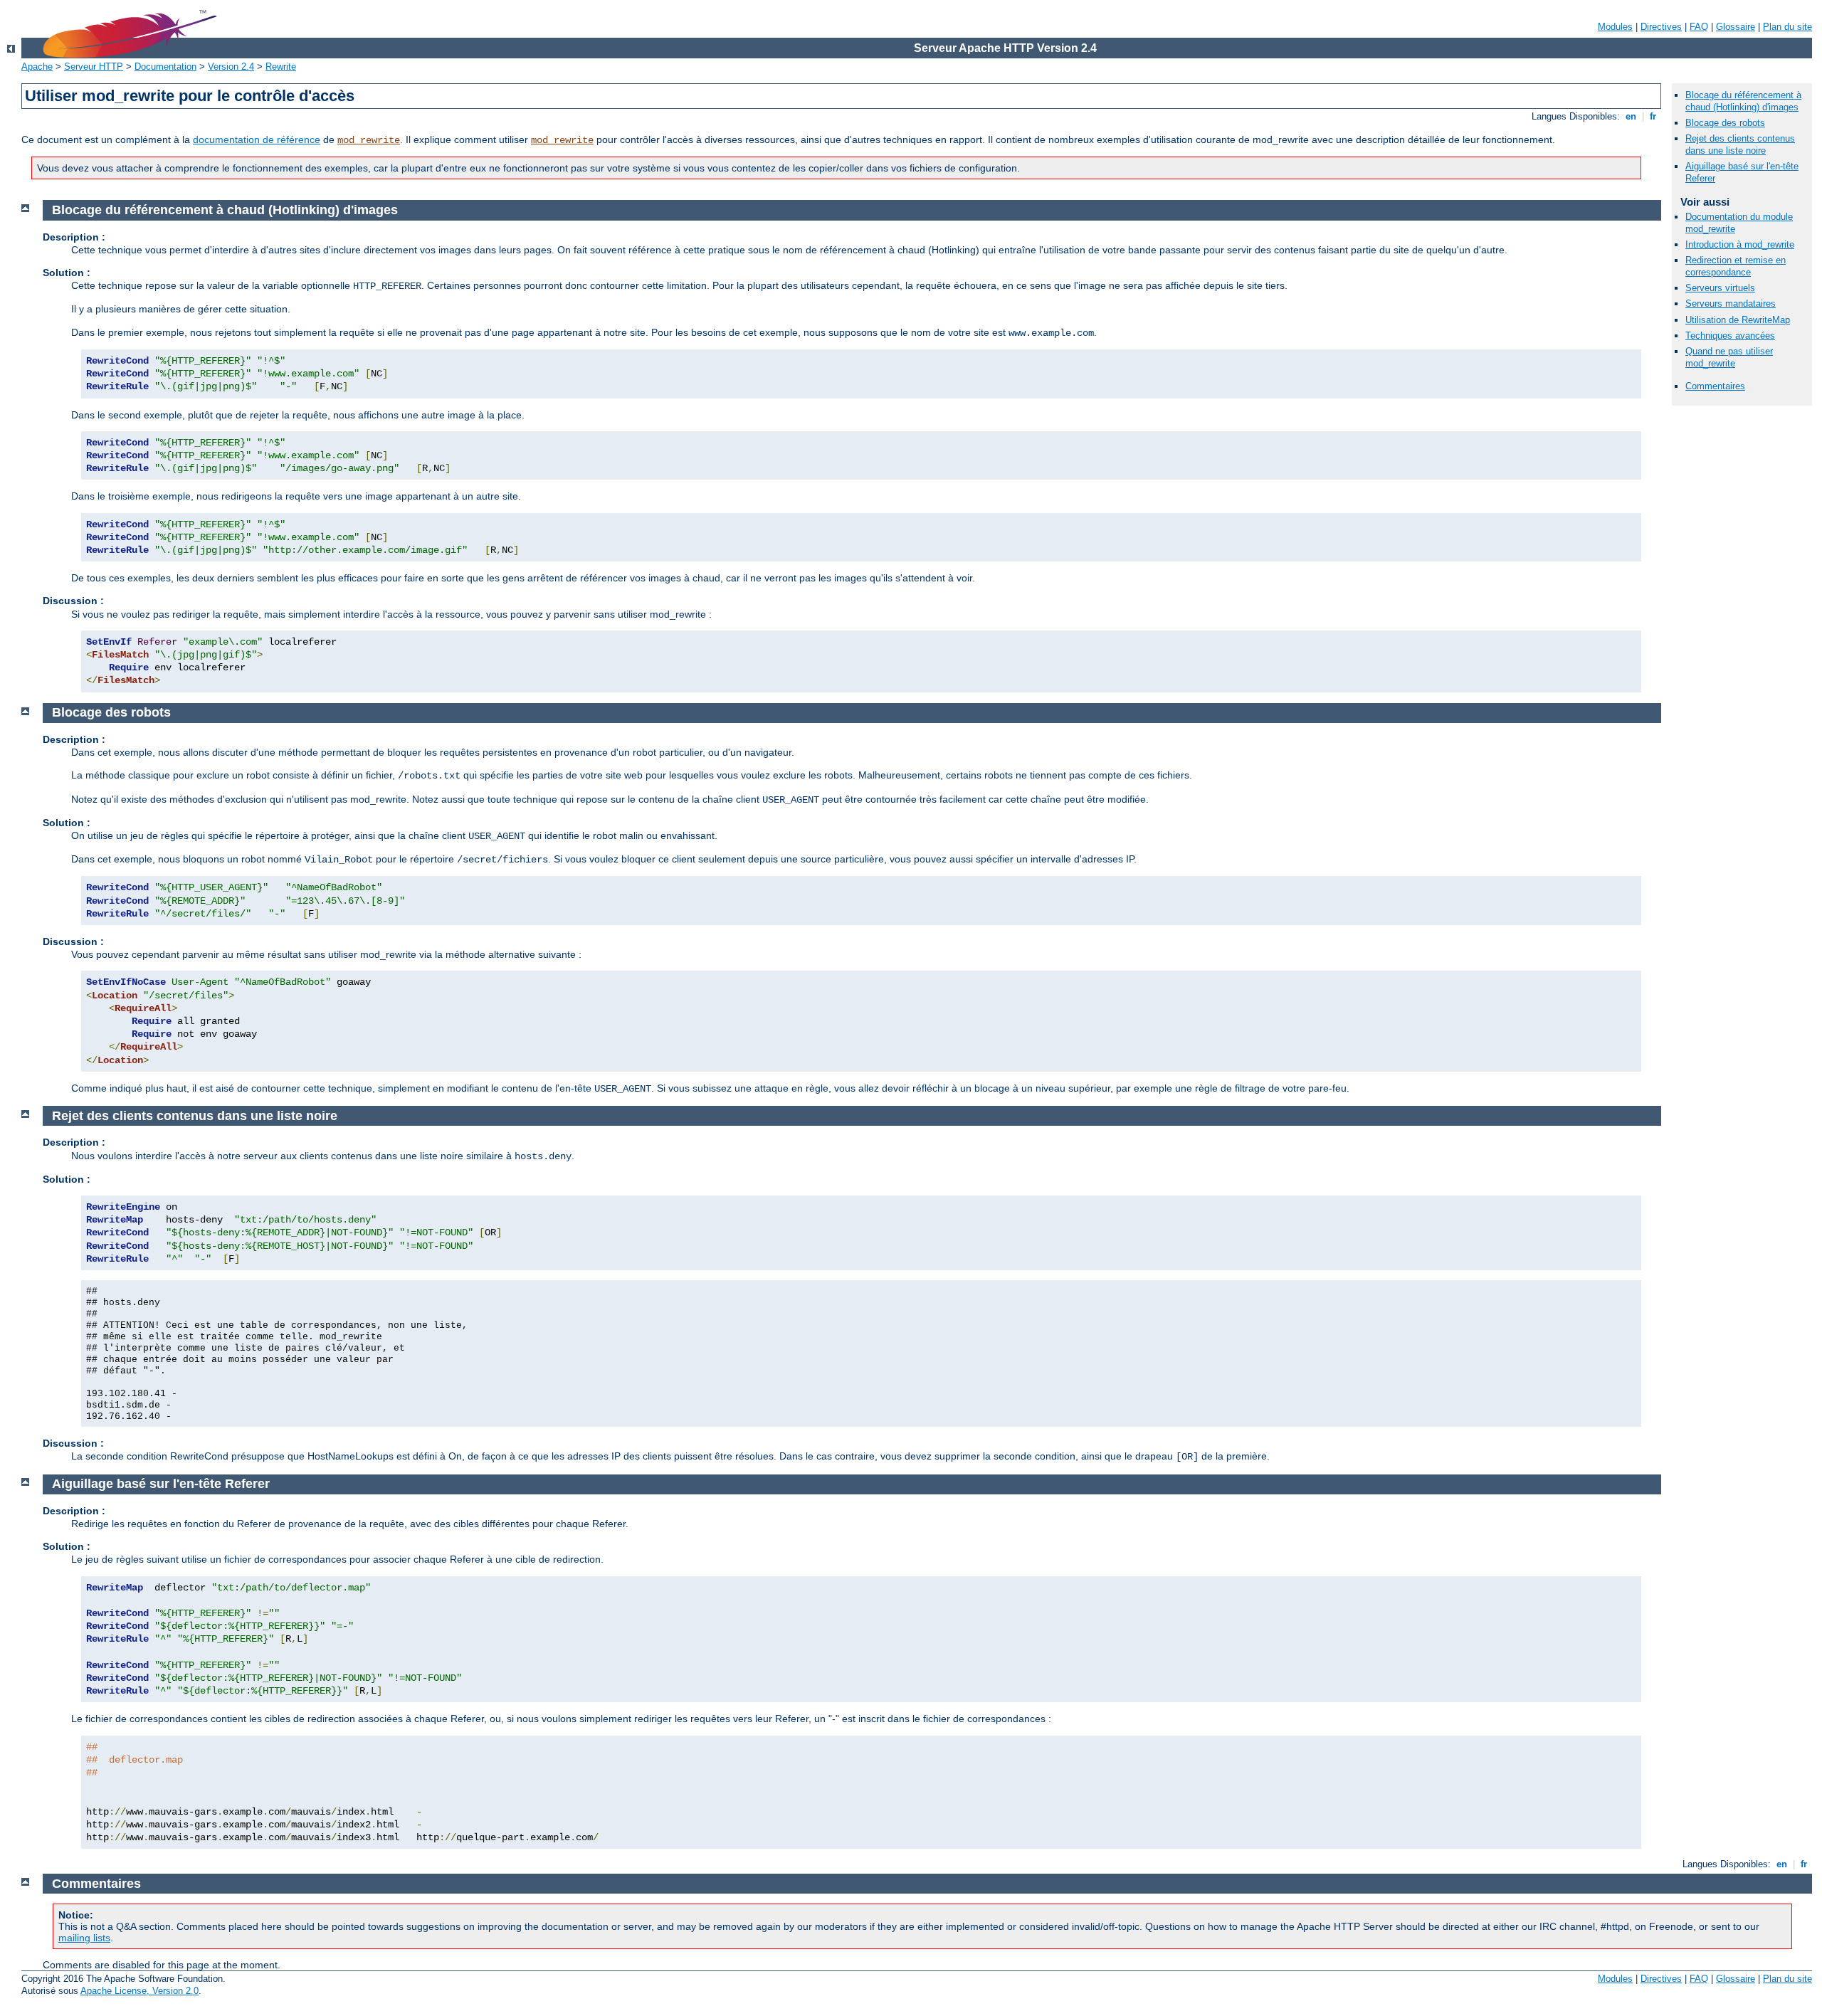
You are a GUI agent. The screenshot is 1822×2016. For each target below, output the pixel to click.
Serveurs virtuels (1720, 288)
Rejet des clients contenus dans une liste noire (1740, 144)
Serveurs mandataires (1731, 304)
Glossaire (1736, 27)
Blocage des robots (1725, 123)
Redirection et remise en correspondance (1736, 266)
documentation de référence (257, 139)
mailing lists (84, 1938)
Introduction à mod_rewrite (1740, 244)
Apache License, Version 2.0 (139, 1991)
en (1631, 116)
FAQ (1699, 27)
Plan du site (1787, 27)
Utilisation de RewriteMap (1738, 320)
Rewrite (281, 67)
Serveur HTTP (94, 67)
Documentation (165, 67)
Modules (1615, 27)
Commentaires (1715, 386)
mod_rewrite (369, 140)
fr (1653, 116)
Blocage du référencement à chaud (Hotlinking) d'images (1743, 101)
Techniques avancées (1730, 336)
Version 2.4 (231, 67)
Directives (1661, 27)
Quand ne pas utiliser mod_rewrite (1729, 357)
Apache (37, 67)
